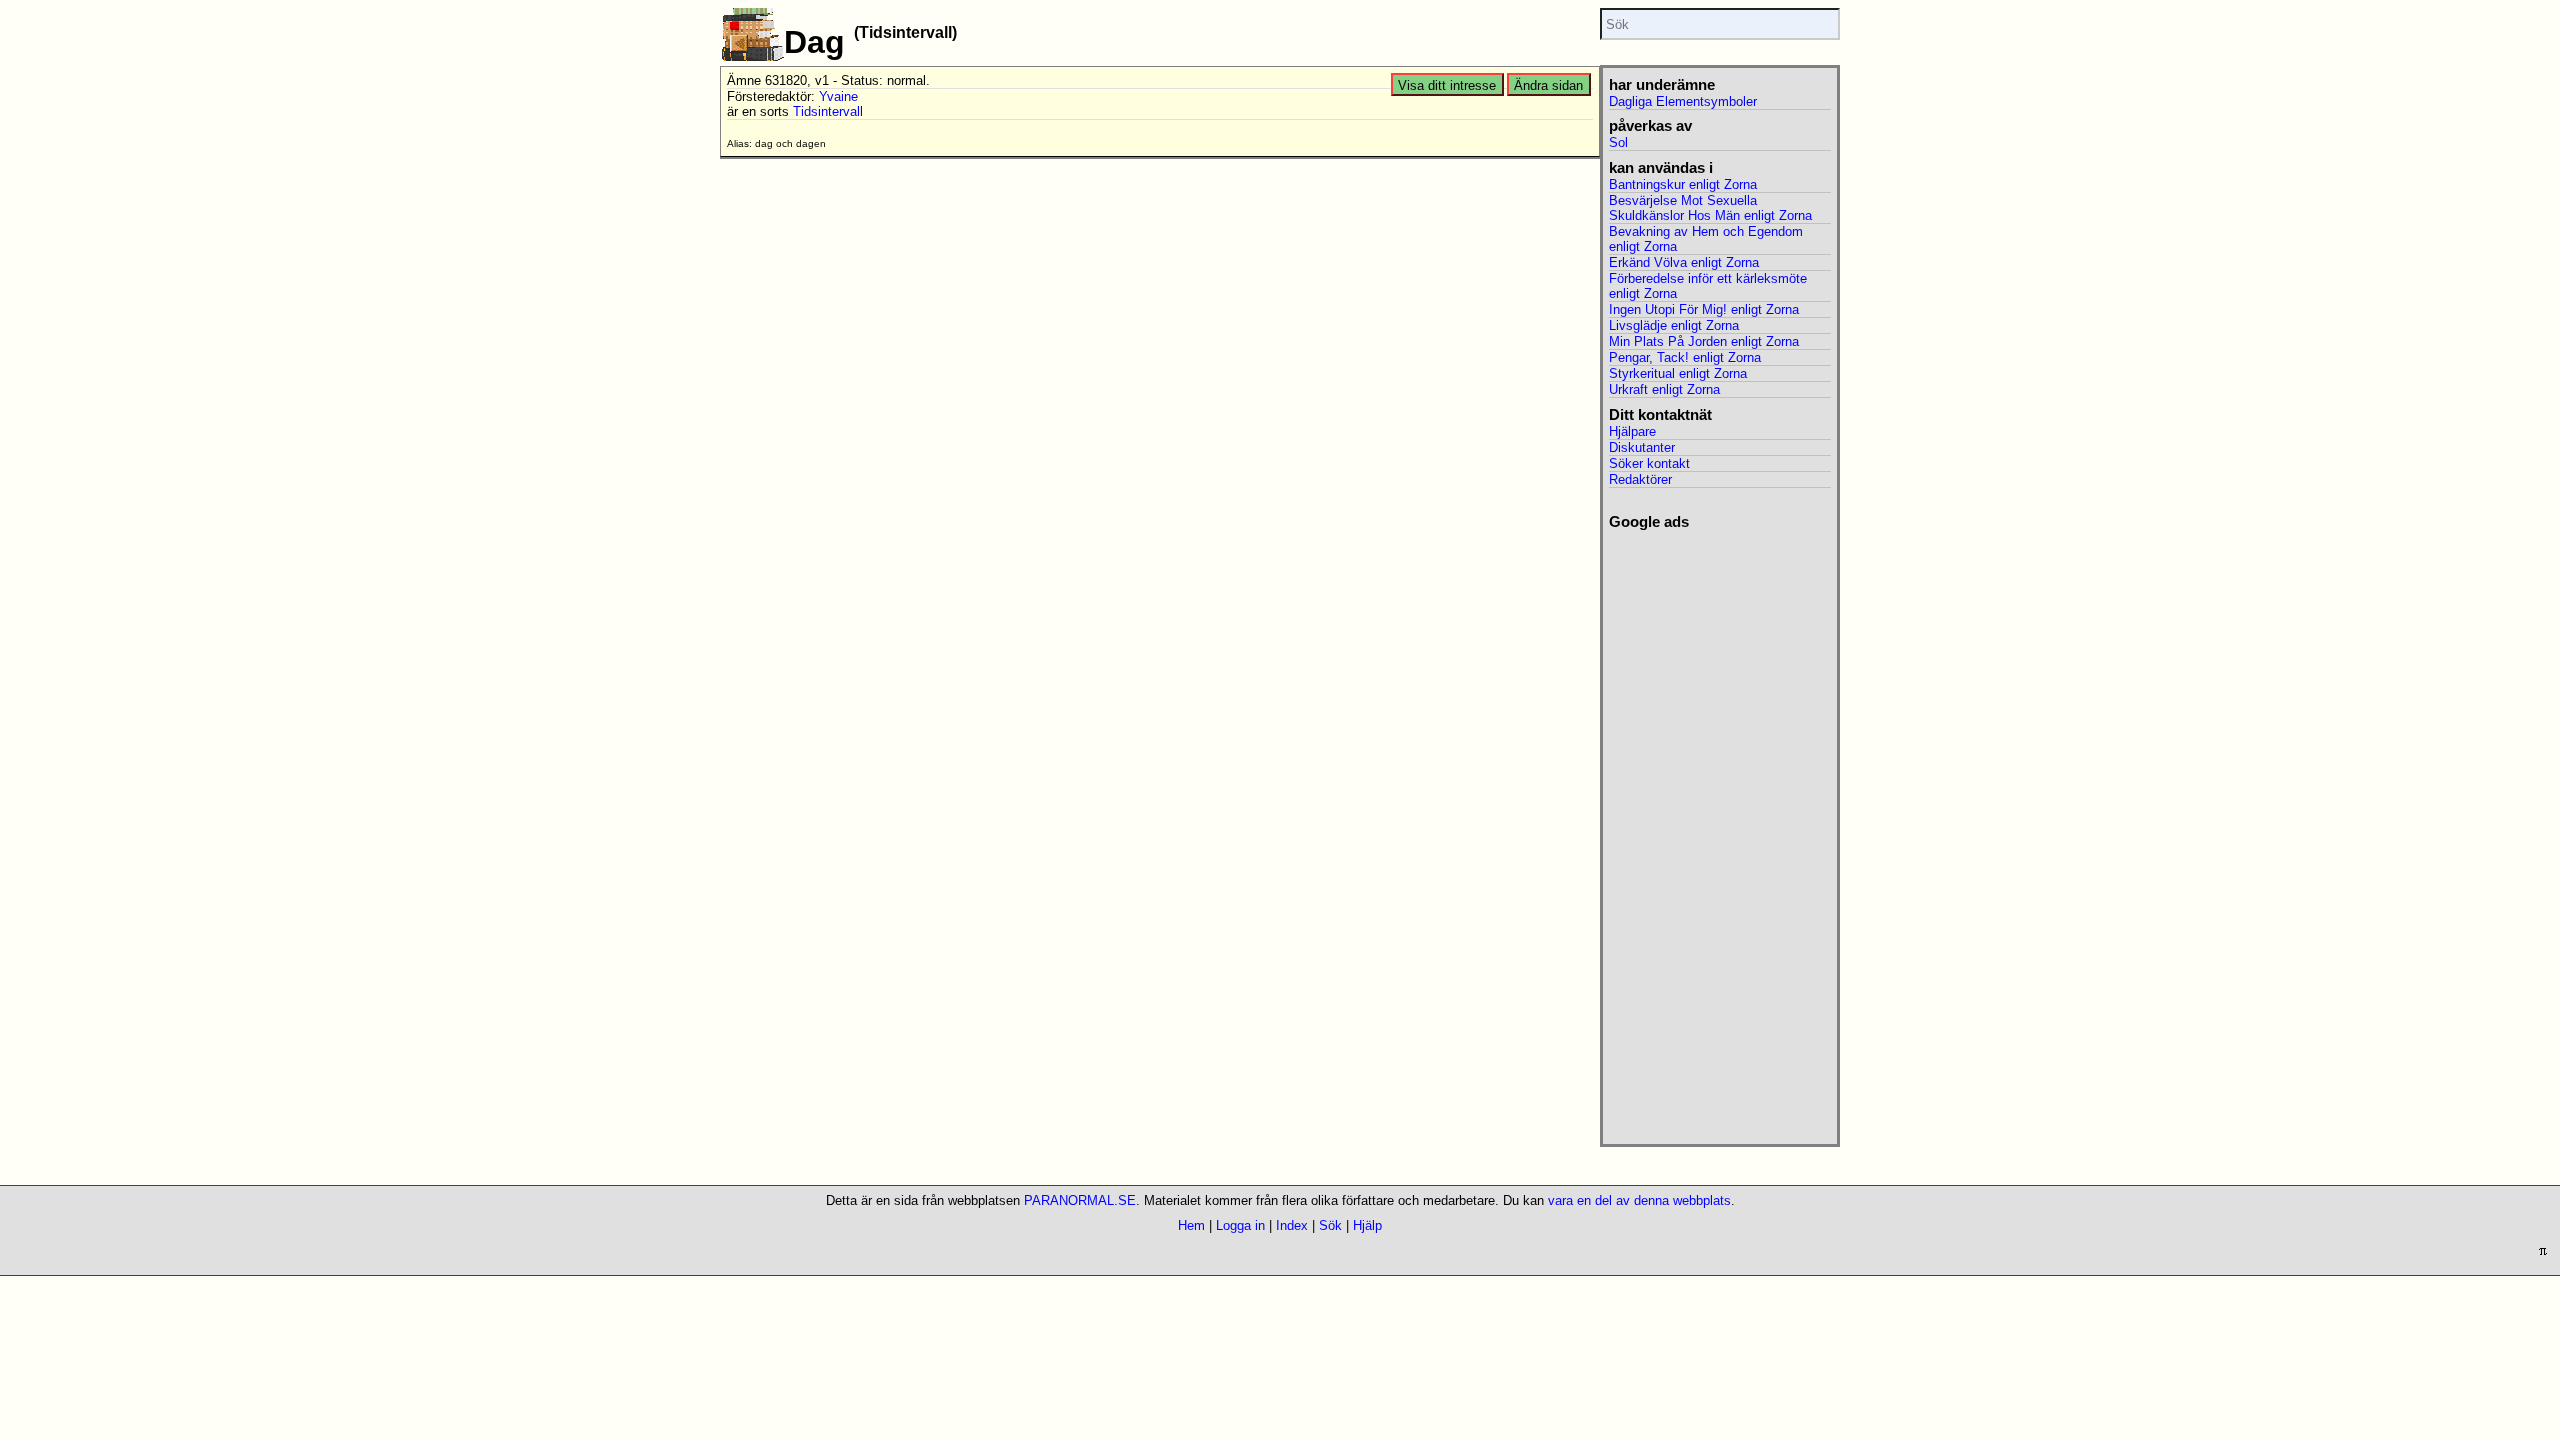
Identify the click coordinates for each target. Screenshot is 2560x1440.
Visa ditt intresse (1447, 85)
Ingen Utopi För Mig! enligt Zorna (1704, 309)
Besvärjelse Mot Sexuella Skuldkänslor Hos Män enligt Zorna (1710, 208)
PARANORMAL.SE (1080, 1200)
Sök (1330, 1225)
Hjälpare (1632, 431)
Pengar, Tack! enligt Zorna (1685, 357)
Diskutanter (1642, 447)
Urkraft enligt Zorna (1664, 389)
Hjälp (1367, 1225)
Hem (1191, 1225)
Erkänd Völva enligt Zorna (1684, 262)
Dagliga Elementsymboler (1683, 101)
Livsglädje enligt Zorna (1674, 325)
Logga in (1240, 1225)
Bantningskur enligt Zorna (1683, 184)
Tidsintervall (828, 111)
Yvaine (838, 96)
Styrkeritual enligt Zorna (1678, 373)
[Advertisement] (1719, 831)
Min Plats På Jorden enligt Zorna (1704, 341)
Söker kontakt (1649, 463)
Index (1292, 1225)
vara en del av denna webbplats (1639, 1200)
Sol (1618, 142)
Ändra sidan (1548, 85)
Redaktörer (1640, 479)
